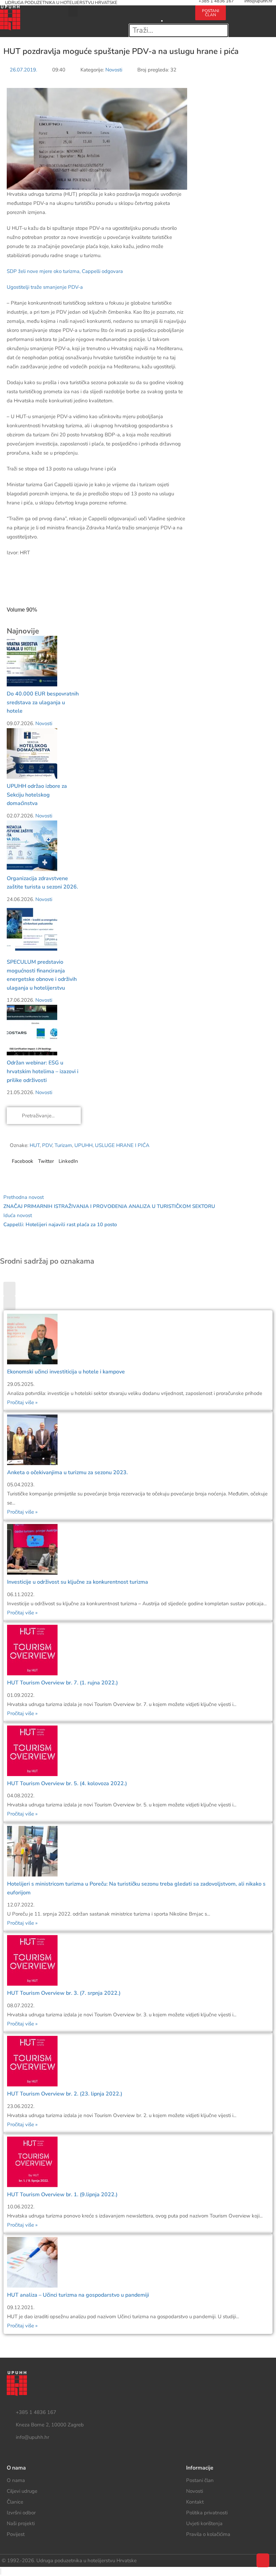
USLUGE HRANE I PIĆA (122, 1145)
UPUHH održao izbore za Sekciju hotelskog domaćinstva (37, 795)
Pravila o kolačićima (208, 2534)
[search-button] (162, 10)
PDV (47, 1145)
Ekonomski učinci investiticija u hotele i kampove (66, 1372)
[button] (73, 11)
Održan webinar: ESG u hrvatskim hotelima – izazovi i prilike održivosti (43, 1071)
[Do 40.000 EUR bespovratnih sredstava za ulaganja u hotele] (32, 661)
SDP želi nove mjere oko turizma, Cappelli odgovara (65, 271)
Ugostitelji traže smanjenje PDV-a (45, 287)
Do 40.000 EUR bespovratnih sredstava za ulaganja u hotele (43, 702)
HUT (35, 1145)
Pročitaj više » (22, 1402)
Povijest (16, 2534)
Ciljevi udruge (22, 2491)
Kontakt (195, 2502)
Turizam (63, 1145)
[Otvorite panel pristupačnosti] (1, 2571)
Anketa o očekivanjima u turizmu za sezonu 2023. (67, 1472)
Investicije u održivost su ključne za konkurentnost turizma (78, 1582)
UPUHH (83, 1145)
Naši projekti (21, 2523)
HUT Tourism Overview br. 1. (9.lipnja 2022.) (62, 2195)
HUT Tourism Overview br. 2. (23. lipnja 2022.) (65, 2094)
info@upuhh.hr (32, 2437)
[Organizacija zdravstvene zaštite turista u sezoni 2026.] (32, 845)
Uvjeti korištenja (204, 2523)
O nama (16, 2480)
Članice (15, 2502)
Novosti (114, 70)
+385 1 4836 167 (36, 2412)
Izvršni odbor (21, 2513)
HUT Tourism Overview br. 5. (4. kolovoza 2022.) (67, 1783)
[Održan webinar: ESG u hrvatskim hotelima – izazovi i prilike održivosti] (32, 1030)
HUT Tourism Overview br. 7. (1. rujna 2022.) (62, 1683)
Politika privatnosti (207, 2513)
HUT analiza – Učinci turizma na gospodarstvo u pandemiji (78, 2295)
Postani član (200, 2480)
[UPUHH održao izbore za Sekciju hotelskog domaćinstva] (32, 753)
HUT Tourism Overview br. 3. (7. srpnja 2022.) (64, 1993)
